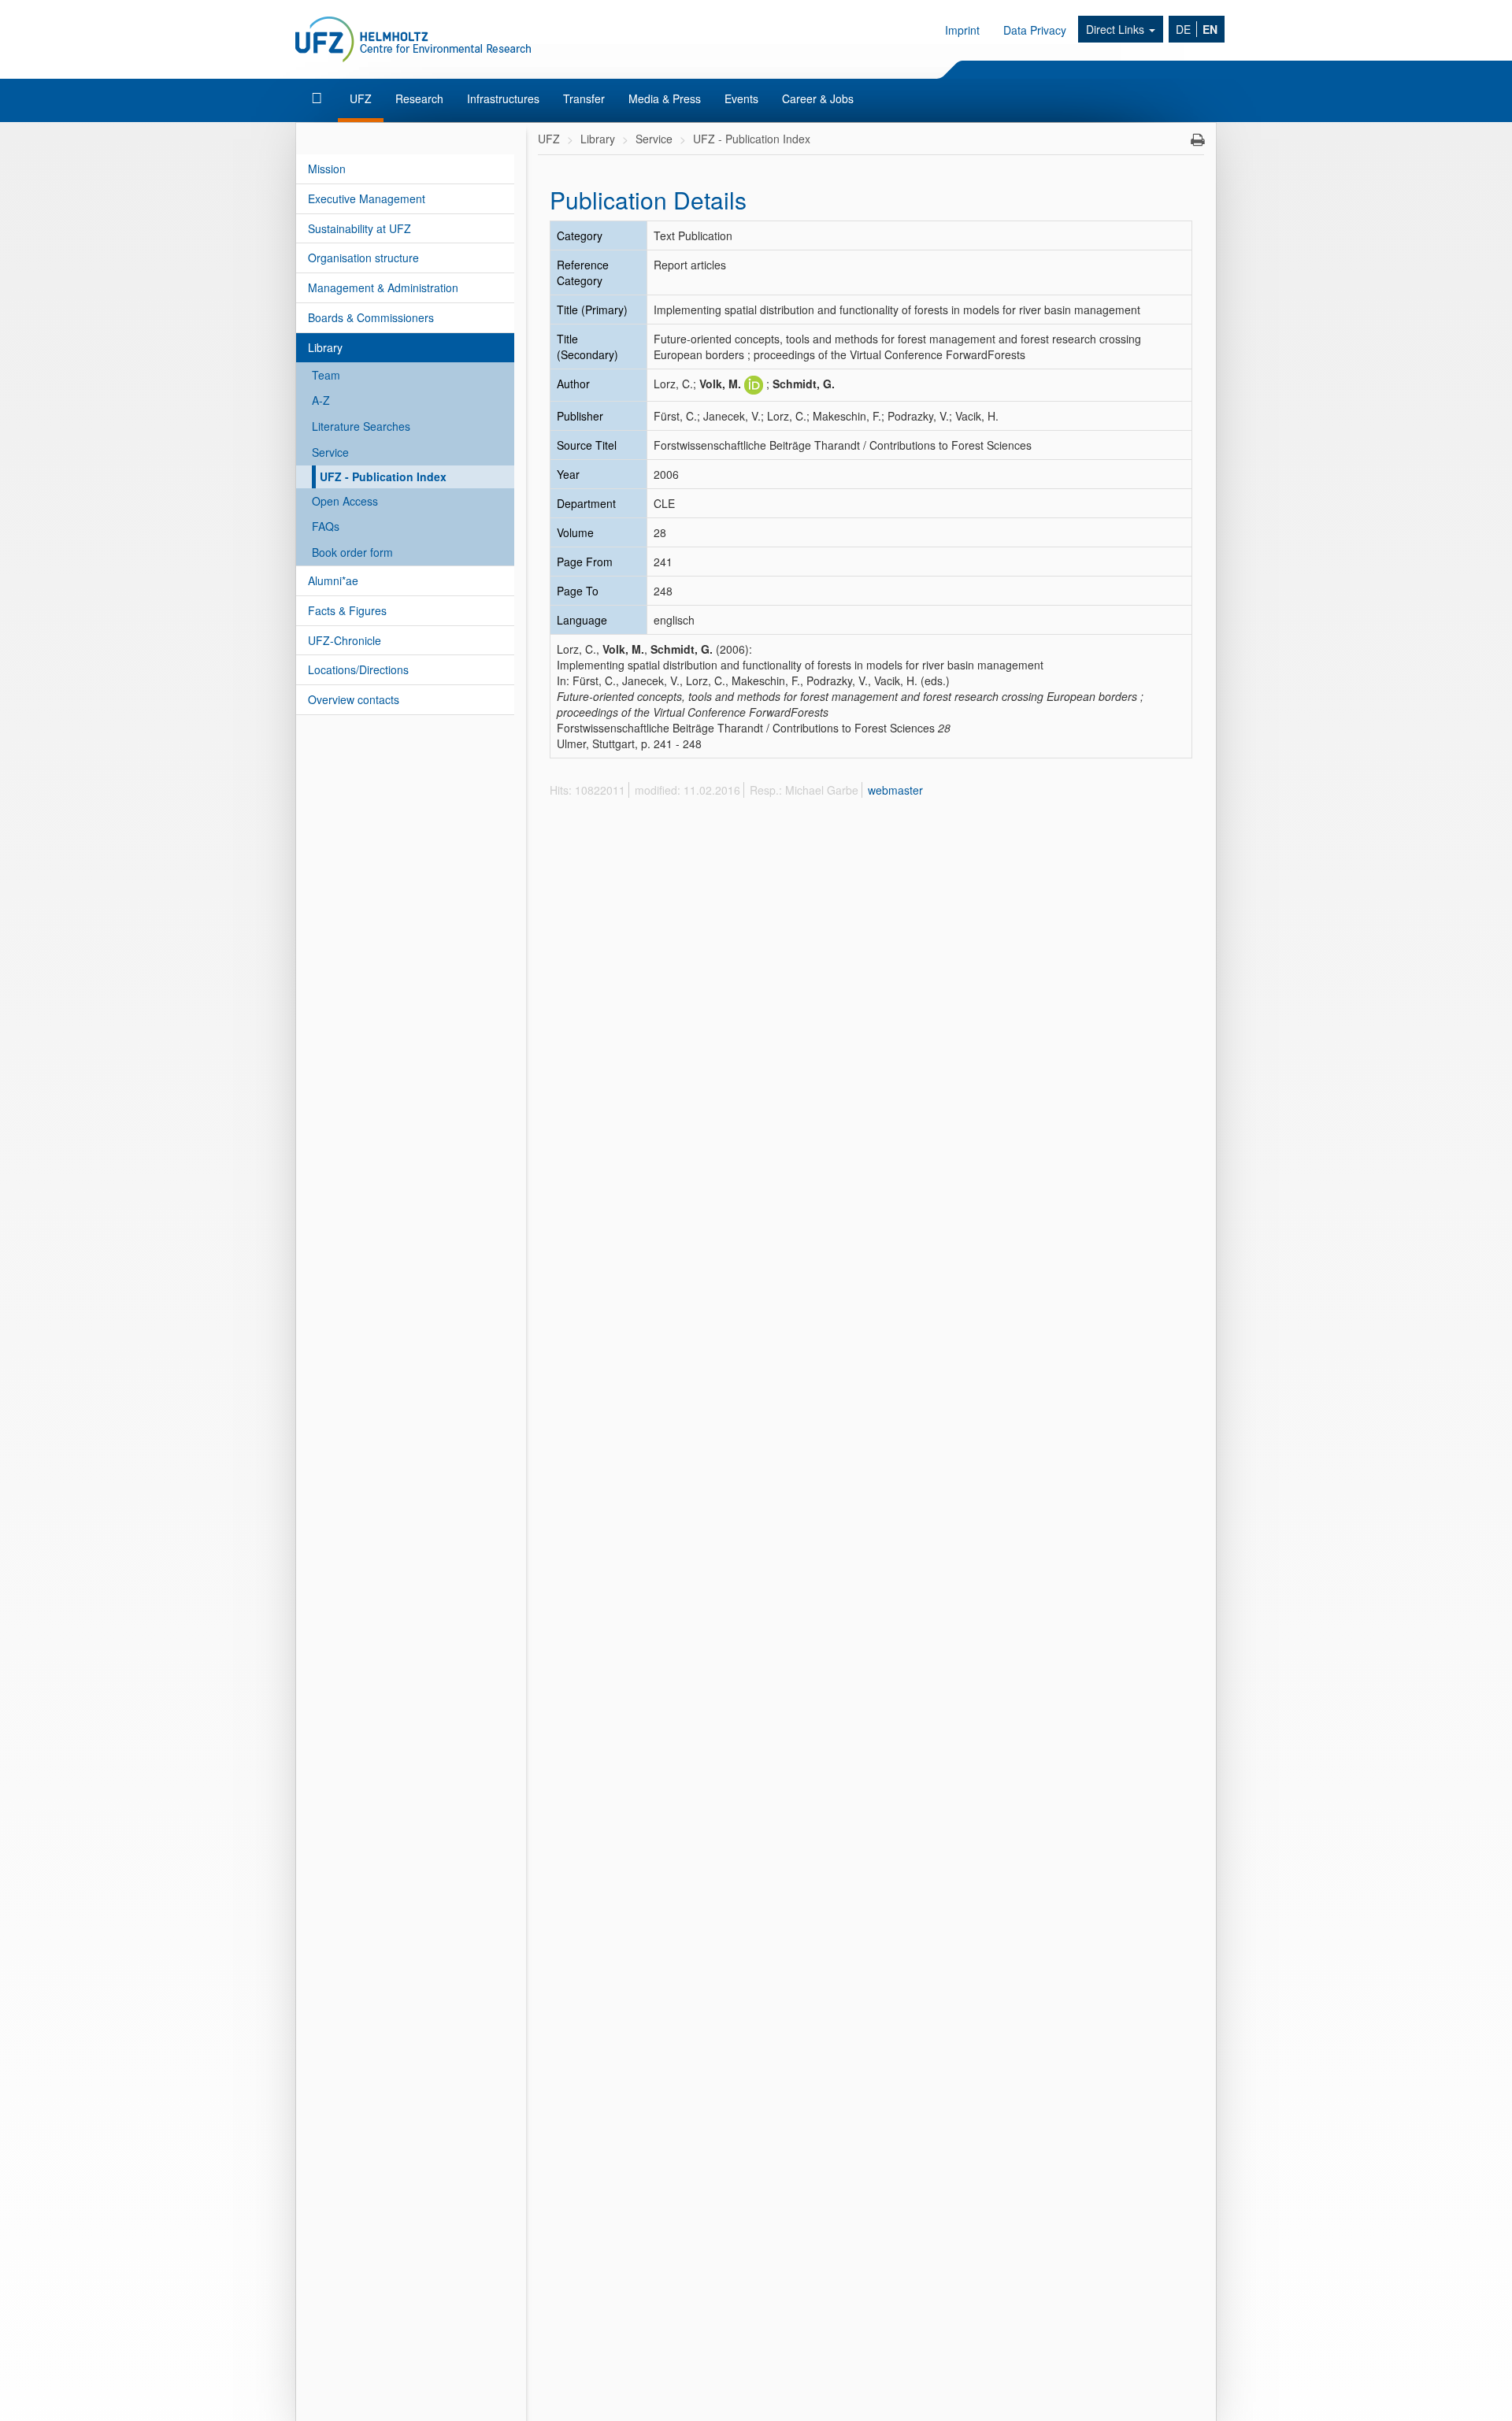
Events (741, 98)
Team (326, 375)
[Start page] (319, 98)
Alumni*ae (333, 580)
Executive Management (367, 198)
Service (330, 452)
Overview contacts (354, 699)
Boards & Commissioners (371, 317)
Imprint (962, 30)
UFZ (361, 98)
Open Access (345, 501)
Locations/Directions (358, 669)
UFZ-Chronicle (345, 640)
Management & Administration (383, 287)
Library (325, 347)
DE (1183, 29)
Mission (327, 169)
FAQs (326, 526)
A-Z (321, 400)
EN (1210, 29)
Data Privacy (1035, 30)
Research (419, 98)
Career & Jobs (818, 98)
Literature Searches (361, 426)
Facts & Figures (347, 610)
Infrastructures (503, 98)
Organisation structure (363, 258)
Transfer (584, 98)
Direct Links (1117, 29)
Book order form (352, 552)
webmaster (895, 790)
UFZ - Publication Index (383, 476)
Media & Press (665, 98)
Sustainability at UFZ (359, 228)
